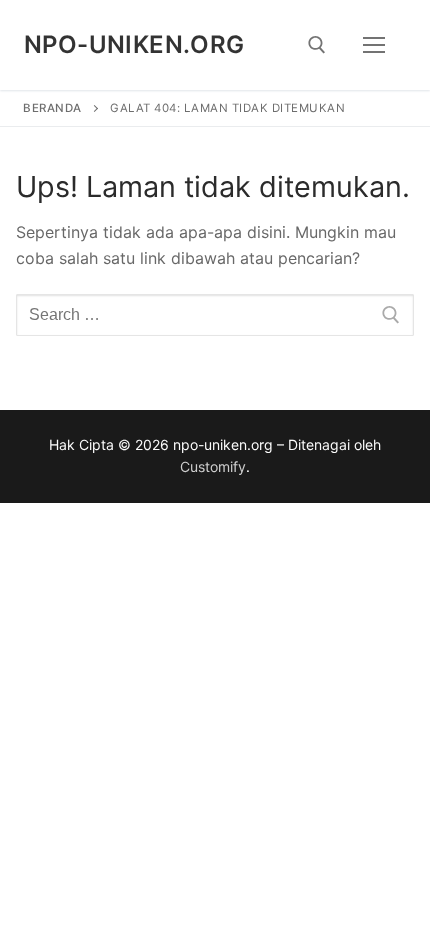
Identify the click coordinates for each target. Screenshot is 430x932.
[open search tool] (317, 45)
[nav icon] (374, 45)
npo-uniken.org (134, 44)
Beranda (52, 108)
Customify (213, 466)
